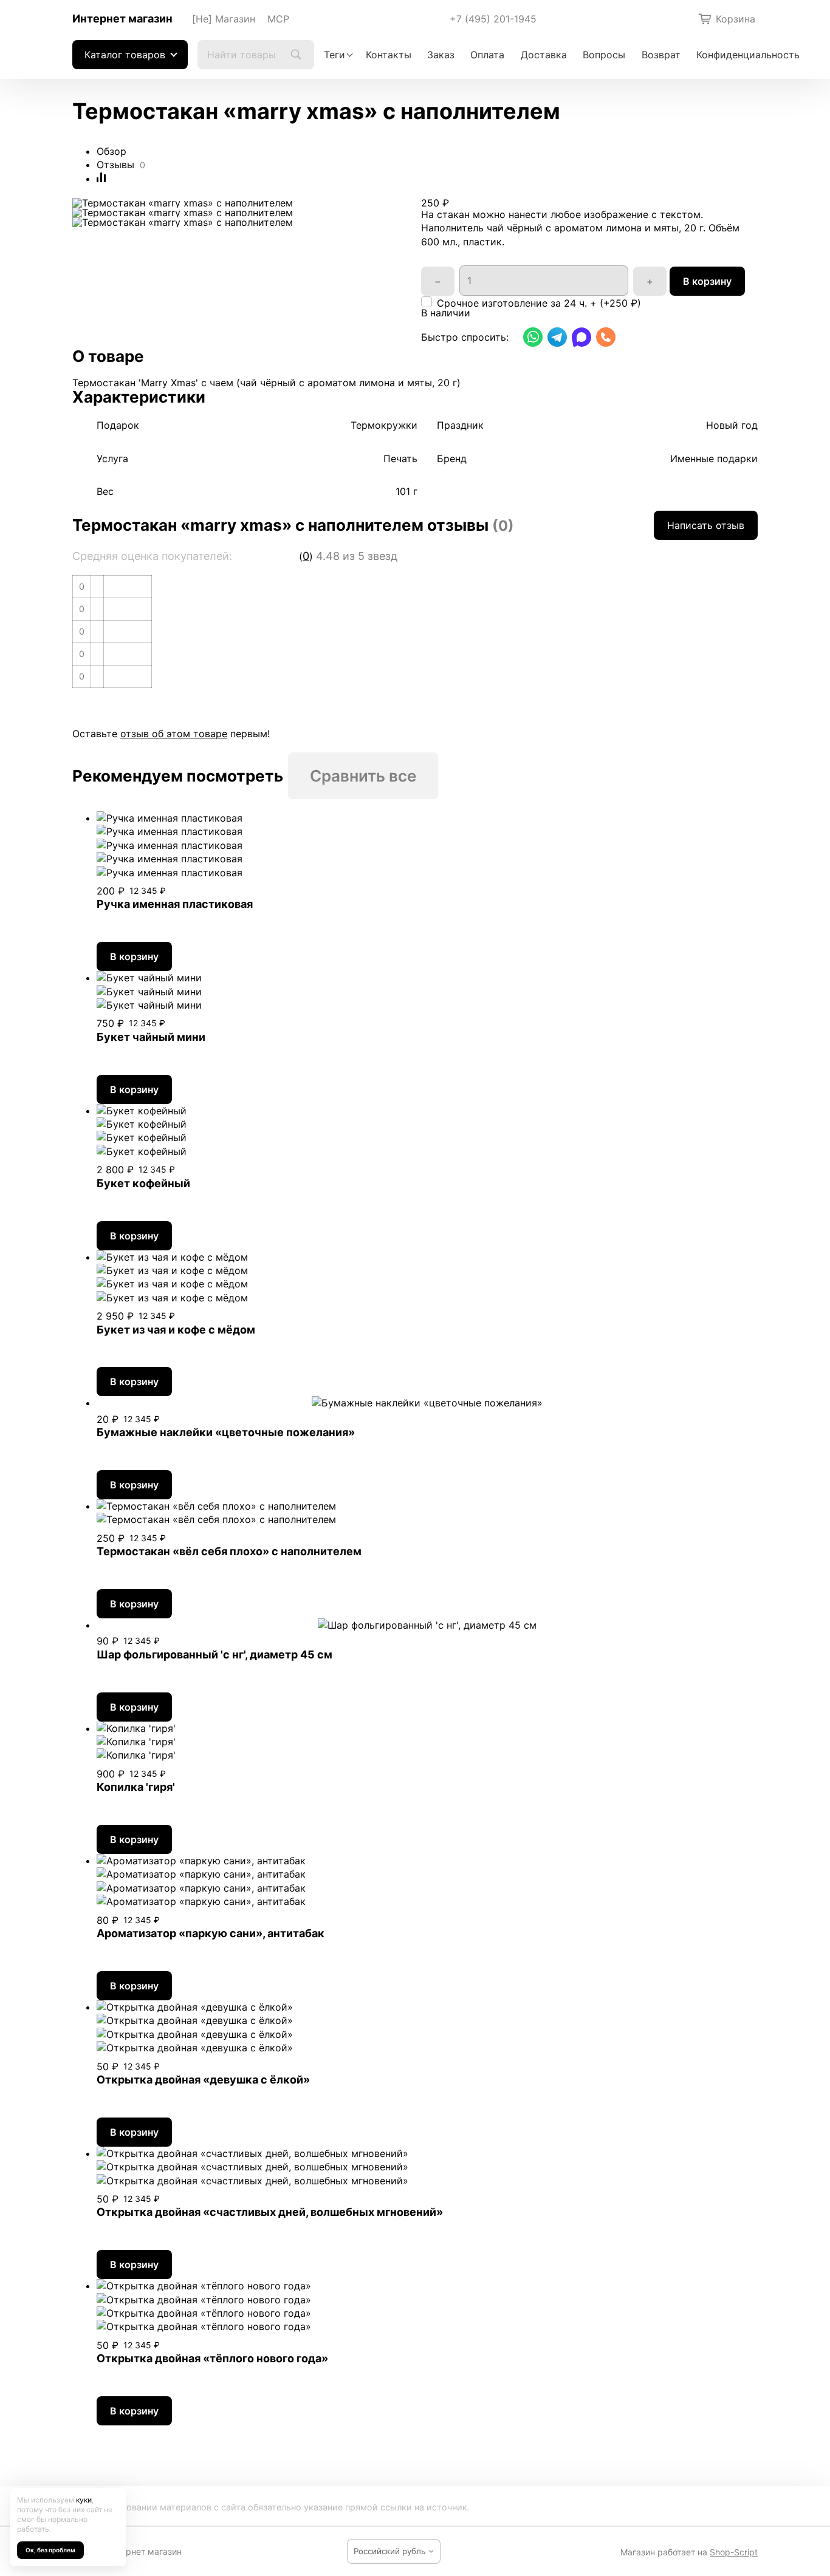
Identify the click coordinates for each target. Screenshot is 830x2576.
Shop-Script (734, 2552)
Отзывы (115, 165)
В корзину (707, 281)
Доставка (544, 55)
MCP (278, 19)
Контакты (389, 55)
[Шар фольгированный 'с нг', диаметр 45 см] (427, 1625)
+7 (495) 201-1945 (493, 19)
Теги (334, 55)
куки (84, 2500)
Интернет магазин (122, 19)
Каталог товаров (125, 55)
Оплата (487, 55)
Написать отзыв (706, 525)
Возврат (661, 55)
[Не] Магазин (224, 19)
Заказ (441, 55)
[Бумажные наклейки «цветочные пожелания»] (427, 1403)
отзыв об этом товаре (174, 734)
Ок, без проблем (50, 2550)
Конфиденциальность (748, 55)
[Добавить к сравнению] (101, 179)
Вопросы (604, 55)
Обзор (111, 151)
